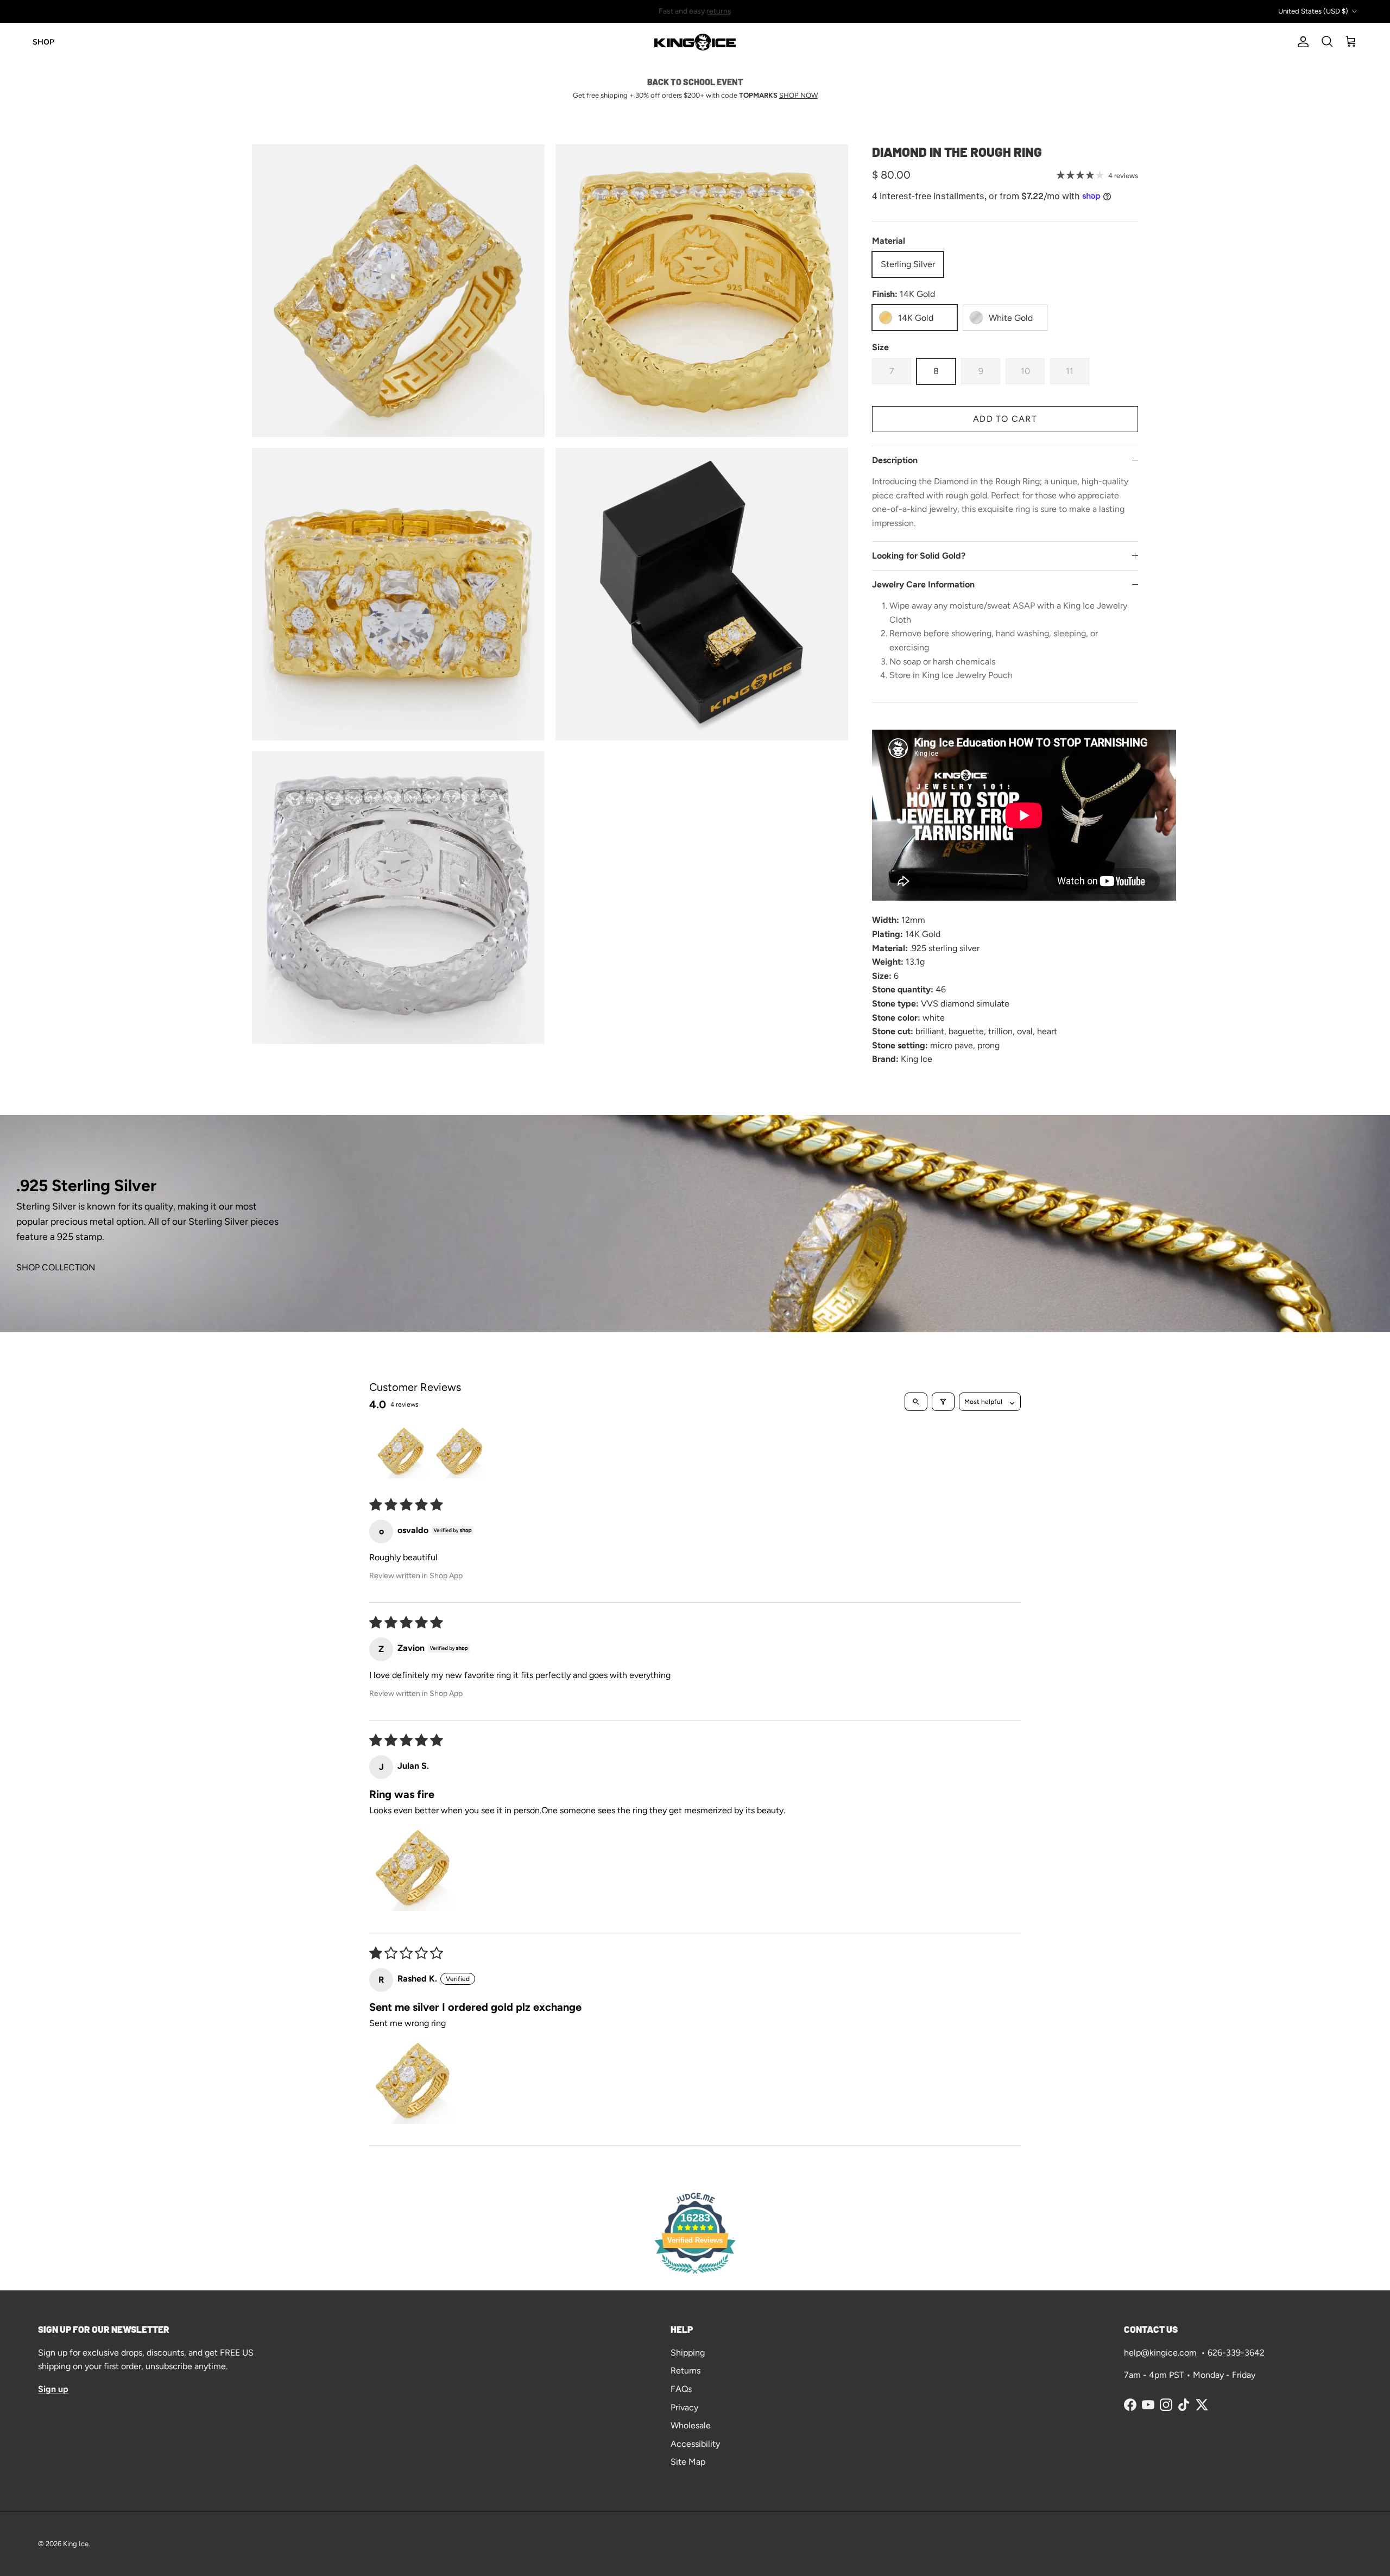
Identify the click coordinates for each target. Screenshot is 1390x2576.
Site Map (688, 2462)
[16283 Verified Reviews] (695, 2276)
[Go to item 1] (401, 1451)
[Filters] (943, 1402)
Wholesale (691, 2425)
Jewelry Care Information (923, 584)
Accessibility (695, 2444)
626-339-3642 (1236, 2353)
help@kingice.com (1160, 2353)
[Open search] (916, 1402)
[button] (413, 1868)
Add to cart (1005, 419)
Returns (685, 2371)
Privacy (684, 2407)
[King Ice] (695, 42)
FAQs (681, 2389)
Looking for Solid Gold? (919, 556)
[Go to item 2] (459, 1451)
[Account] (1301, 42)
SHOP (43, 42)
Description (895, 460)
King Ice (76, 2544)
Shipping (688, 2353)
